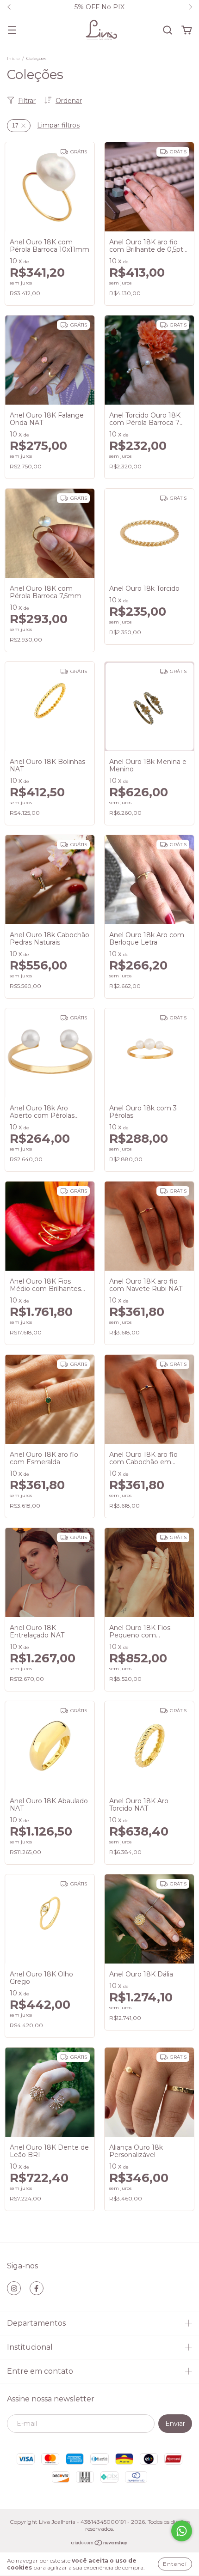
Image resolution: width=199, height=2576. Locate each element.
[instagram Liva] (14, 2288)
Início (13, 58)
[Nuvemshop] (100, 2544)
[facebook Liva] (37, 2288)
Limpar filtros (58, 125)
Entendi (175, 2564)
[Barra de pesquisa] (168, 30)
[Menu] (12, 30)
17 (15, 126)
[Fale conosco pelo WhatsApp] (182, 2531)
